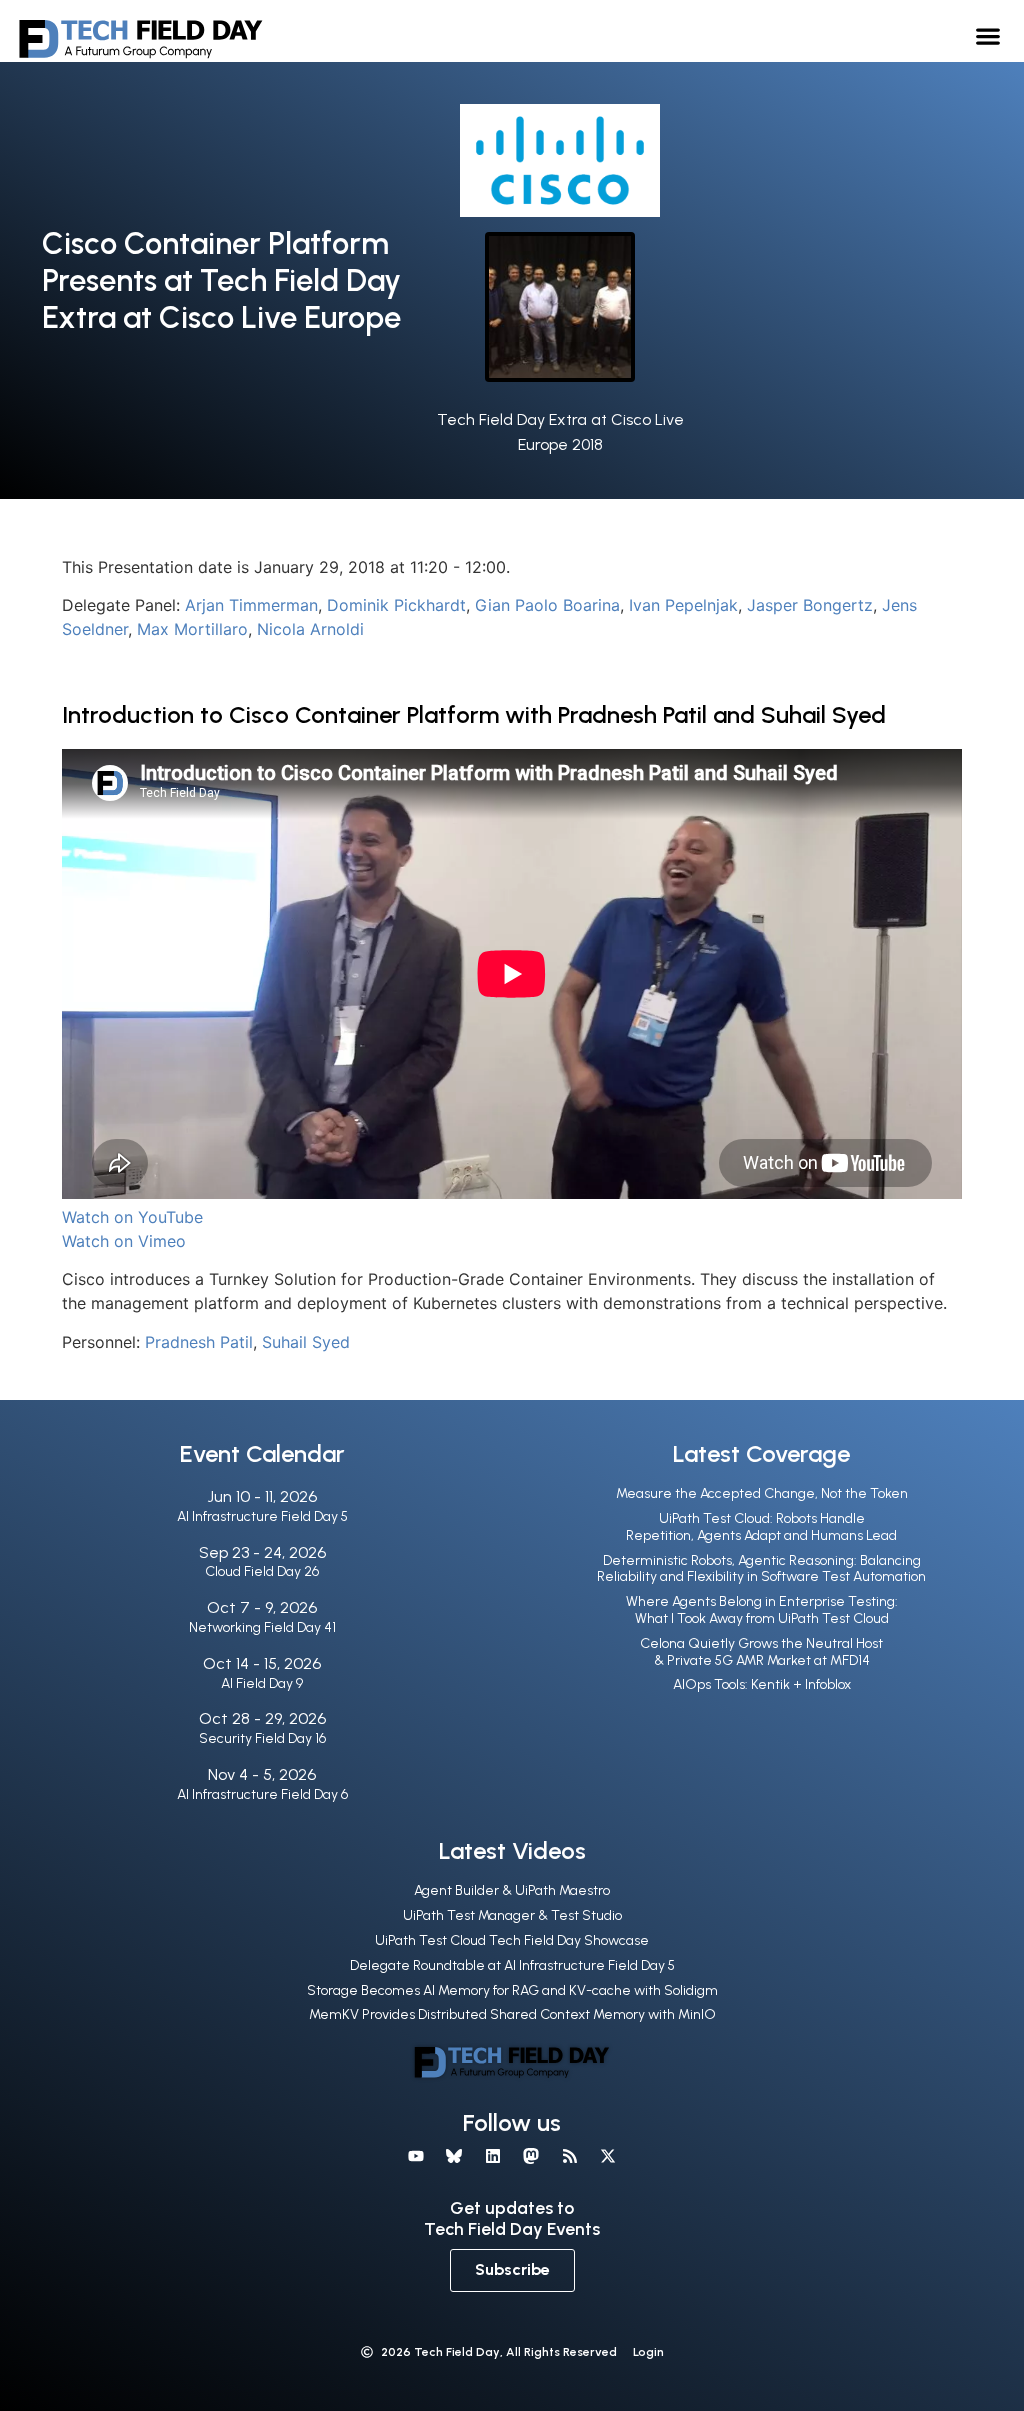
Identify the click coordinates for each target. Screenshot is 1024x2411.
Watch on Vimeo (124, 1241)
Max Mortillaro (192, 629)
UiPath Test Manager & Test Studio (512, 1915)
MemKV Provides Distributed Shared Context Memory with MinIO (512, 2014)
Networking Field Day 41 (262, 1627)
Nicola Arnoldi (310, 629)
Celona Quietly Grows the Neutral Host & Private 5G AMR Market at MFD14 (761, 1652)
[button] (988, 35)
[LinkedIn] (493, 2156)
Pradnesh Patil (199, 1342)
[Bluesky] (454, 2156)
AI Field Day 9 (262, 1683)
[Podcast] (569, 2156)
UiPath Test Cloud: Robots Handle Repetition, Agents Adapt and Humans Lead (761, 1527)
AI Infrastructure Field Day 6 (262, 1794)
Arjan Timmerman (251, 605)
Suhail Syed (306, 1342)
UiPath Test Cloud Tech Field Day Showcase (512, 1940)
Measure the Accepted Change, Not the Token (762, 1493)
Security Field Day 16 (262, 1738)
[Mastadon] (531, 2156)
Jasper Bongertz (810, 605)
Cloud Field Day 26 (262, 1571)
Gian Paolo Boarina (547, 605)
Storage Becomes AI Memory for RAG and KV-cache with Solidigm (512, 1990)
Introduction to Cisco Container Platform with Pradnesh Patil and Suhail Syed (474, 714)
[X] (608, 2156)
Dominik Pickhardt (396, 605)
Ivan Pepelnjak (683, 605)
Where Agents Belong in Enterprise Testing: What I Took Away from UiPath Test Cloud (762, 1610)
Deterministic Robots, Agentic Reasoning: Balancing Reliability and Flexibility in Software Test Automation (761, 1569)
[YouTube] (416, 2156)
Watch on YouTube (132, 1217)
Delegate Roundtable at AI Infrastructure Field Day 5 (512, 1965)
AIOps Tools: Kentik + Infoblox (762, 1684)
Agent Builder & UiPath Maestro (512, 1890)
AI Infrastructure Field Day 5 (262, 1516)
